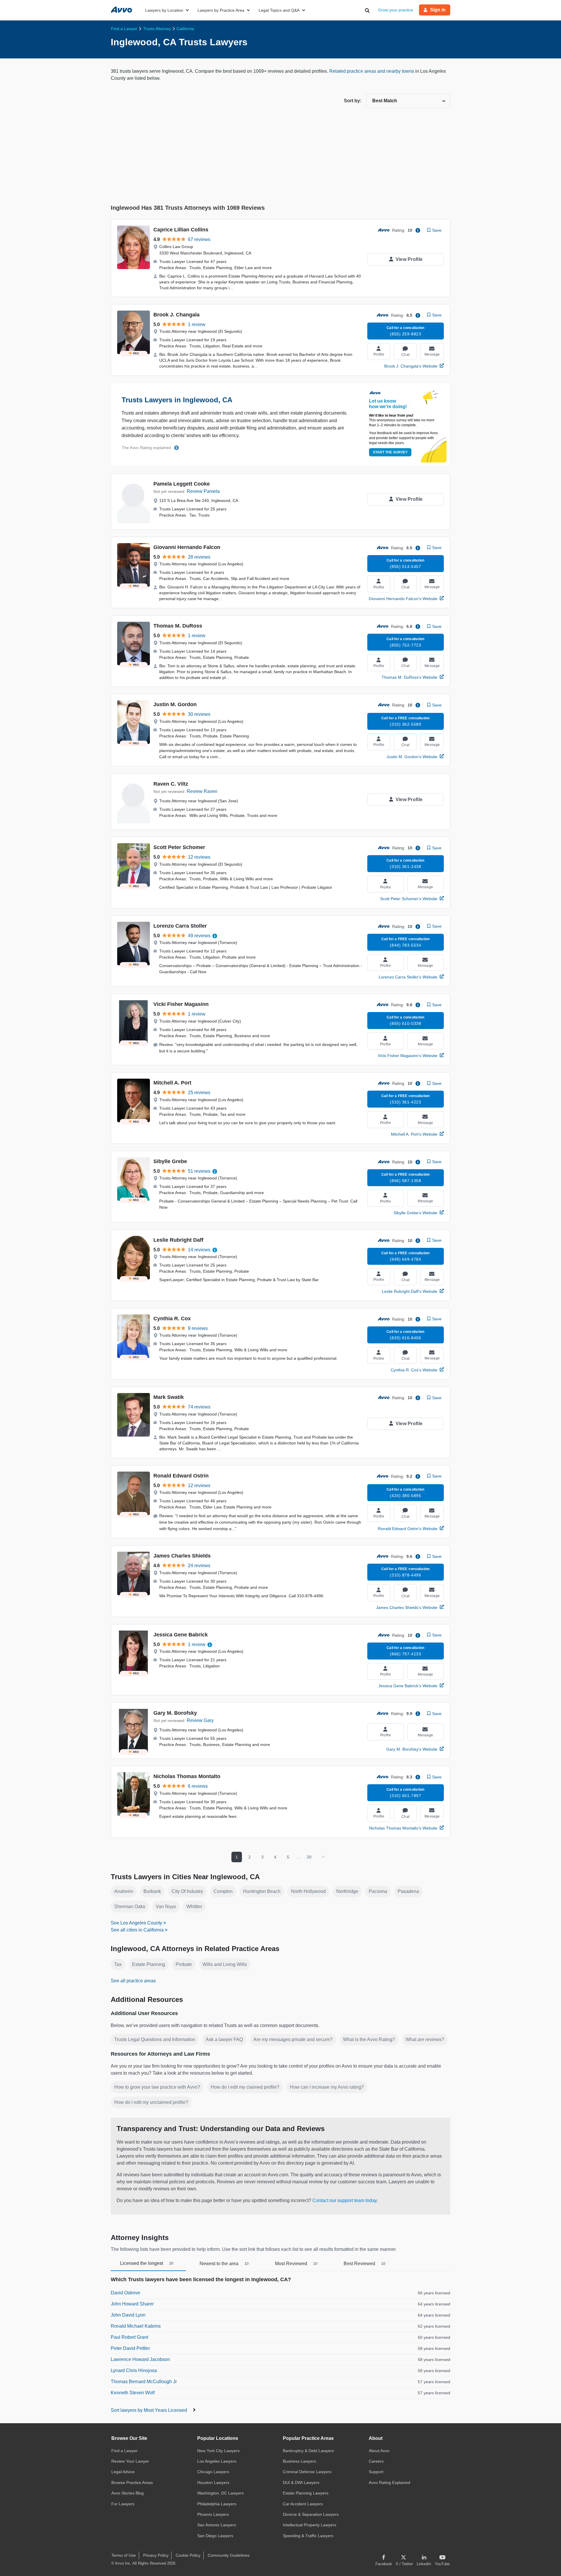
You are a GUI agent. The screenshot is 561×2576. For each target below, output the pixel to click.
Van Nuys (166, 1907)
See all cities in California (137, 1930)
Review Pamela (203, 491)
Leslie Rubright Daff (178, 1240)
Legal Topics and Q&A (279, 10)
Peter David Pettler (130, 2348)
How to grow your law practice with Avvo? (157, 2087)
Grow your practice (396, 10)
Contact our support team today (344, 2200)
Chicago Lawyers (213, 2472)
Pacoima (378, 1891)
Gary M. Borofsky (175, 1713)
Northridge (347, 1891)
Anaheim (124, 1891)
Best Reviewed (365, 2264)
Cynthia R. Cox (172, 1319)
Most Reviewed (296, 2264)
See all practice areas (133, 1981)
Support (376, 2472)
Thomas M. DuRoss (178, 626)
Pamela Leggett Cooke (182, 484)
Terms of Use (124, 2555)
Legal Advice (123, 2472)
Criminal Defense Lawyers (307, 2472)
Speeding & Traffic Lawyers (308, 2536)
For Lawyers (123, 2504)
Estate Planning (149, 1964)
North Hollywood (308, 1891)
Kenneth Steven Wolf (133, 2393)
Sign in (438, 10)
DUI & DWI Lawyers (301, 2483)
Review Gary (200, 1720)
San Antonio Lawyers (217, 2525)
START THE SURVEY (390, 452)
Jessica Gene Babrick (181, 1635)
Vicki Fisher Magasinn (181, 1004)
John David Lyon (128, 2315)
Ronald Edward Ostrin (181, 1476)
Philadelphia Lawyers (217, 2504)
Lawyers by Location (164, 10)
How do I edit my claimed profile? (245, 2087)
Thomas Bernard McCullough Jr (144, 2382)
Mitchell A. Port (172, 1083)
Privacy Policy (156, 2555)
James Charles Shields (182, 1556)
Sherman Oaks (130, 1907)
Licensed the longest (147, 2263)
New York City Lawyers (218, 2451)
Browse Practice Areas (132, 2483)
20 (309, 1857)
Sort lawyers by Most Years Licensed (149, 2410)
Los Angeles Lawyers (217, 2461)
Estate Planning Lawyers (306, 2493)
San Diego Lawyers (215, 2536)
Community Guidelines (229, 2555)
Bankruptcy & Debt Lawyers (308, 2451)
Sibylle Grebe (170, 1161)
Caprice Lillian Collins (181, 230)
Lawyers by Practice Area (221, 10)
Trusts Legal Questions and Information (155, 2039)
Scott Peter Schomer (179, 847)
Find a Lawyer (124, 2451)
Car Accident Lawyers (303, 2504)
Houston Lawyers (213, 2483)
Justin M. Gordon (175, 704)
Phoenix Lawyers (213, 2514)
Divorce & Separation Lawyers (311, 2514)
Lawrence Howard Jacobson (140, 2359)
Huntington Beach (262, 1891)
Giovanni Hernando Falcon (187, 547)
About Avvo (379, 2451)
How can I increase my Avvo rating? (327, 2087)
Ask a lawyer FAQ (224, 2039)
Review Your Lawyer (130, 2461)
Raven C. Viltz (171, 784)
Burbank (152, 1891)
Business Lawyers (299, 2461)
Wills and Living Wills (225, 1964)
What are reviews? (425, 2039)
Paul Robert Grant (129, 2337)
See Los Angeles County (136, 1923)
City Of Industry (187, 1891)
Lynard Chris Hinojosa (134, 2370)
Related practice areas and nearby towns (372, 71)
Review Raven (202, 791)
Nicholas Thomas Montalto (187, 1776)
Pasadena (408, 1891)
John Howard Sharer (132, 2304)
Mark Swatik (169, 1397)
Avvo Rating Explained (389, 2483)
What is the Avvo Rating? (369, 2039)
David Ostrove (125, 2293)
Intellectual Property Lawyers (310, 2525)
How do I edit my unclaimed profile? (151, 2102)
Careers (376, 2461)
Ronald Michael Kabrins (136, 2326)
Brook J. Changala (176, 315)
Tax (118, 1964)
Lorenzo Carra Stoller (180, 926)
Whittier (194, 1907)
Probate (184, 1964)
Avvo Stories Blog (128, 2493)
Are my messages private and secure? (293, 2039)
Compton (223, 1891)
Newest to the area (224, 2264)
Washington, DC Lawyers (220, 2493)
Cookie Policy (188, 2555)
